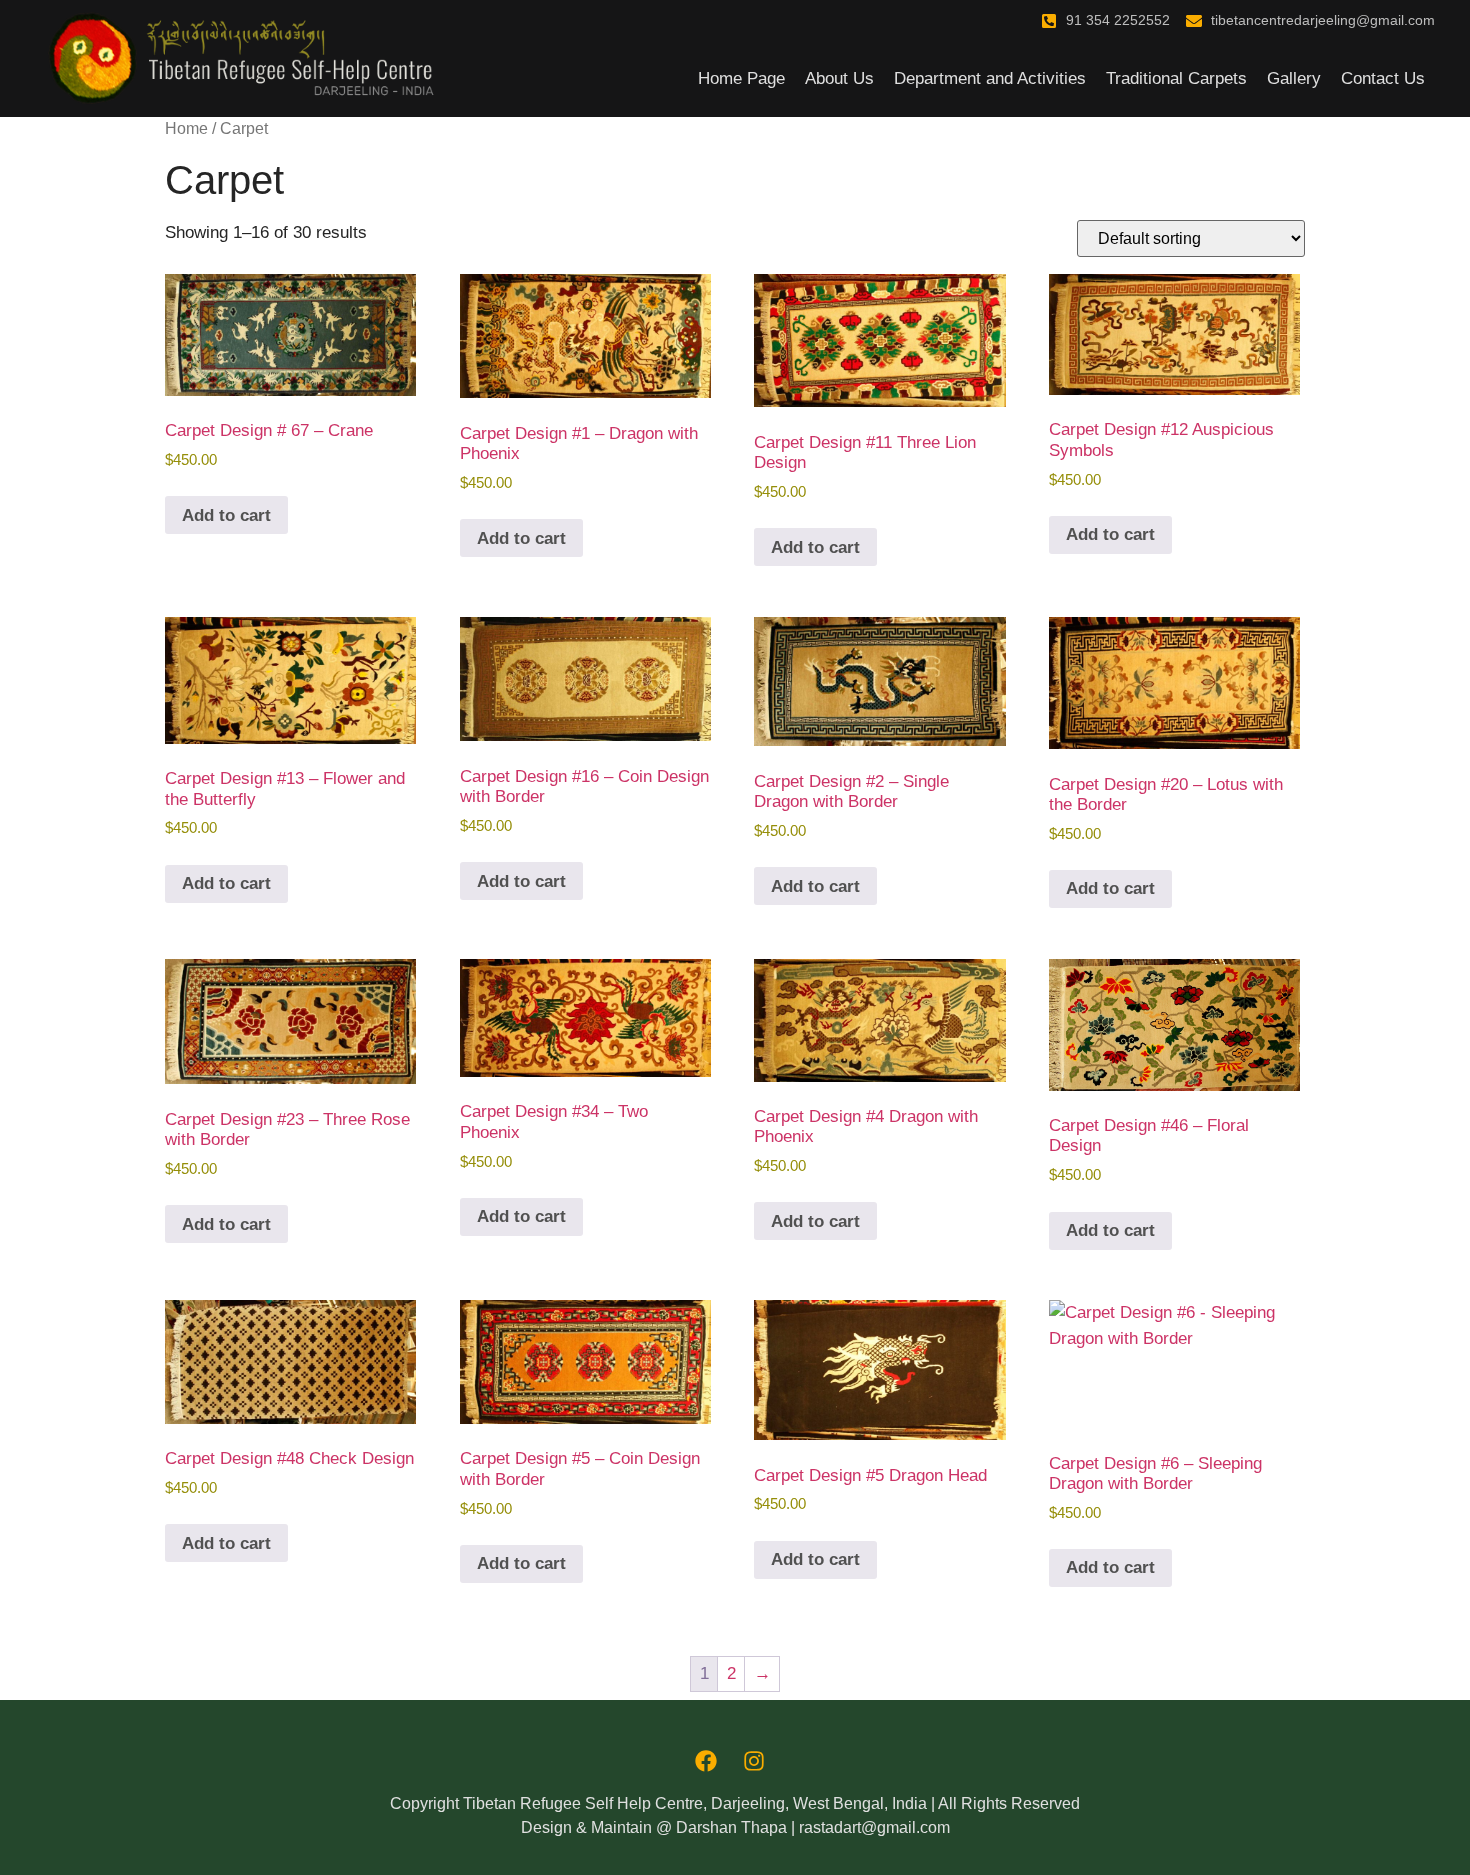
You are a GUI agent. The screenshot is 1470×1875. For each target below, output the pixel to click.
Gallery (1294, 78)
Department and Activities (990, 78)
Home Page (741, 78)
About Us (839, 78)
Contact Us (1383, 78)
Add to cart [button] (226, 515)
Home (186, 128)
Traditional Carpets (1176, 78)
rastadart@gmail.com (874, 1827)
